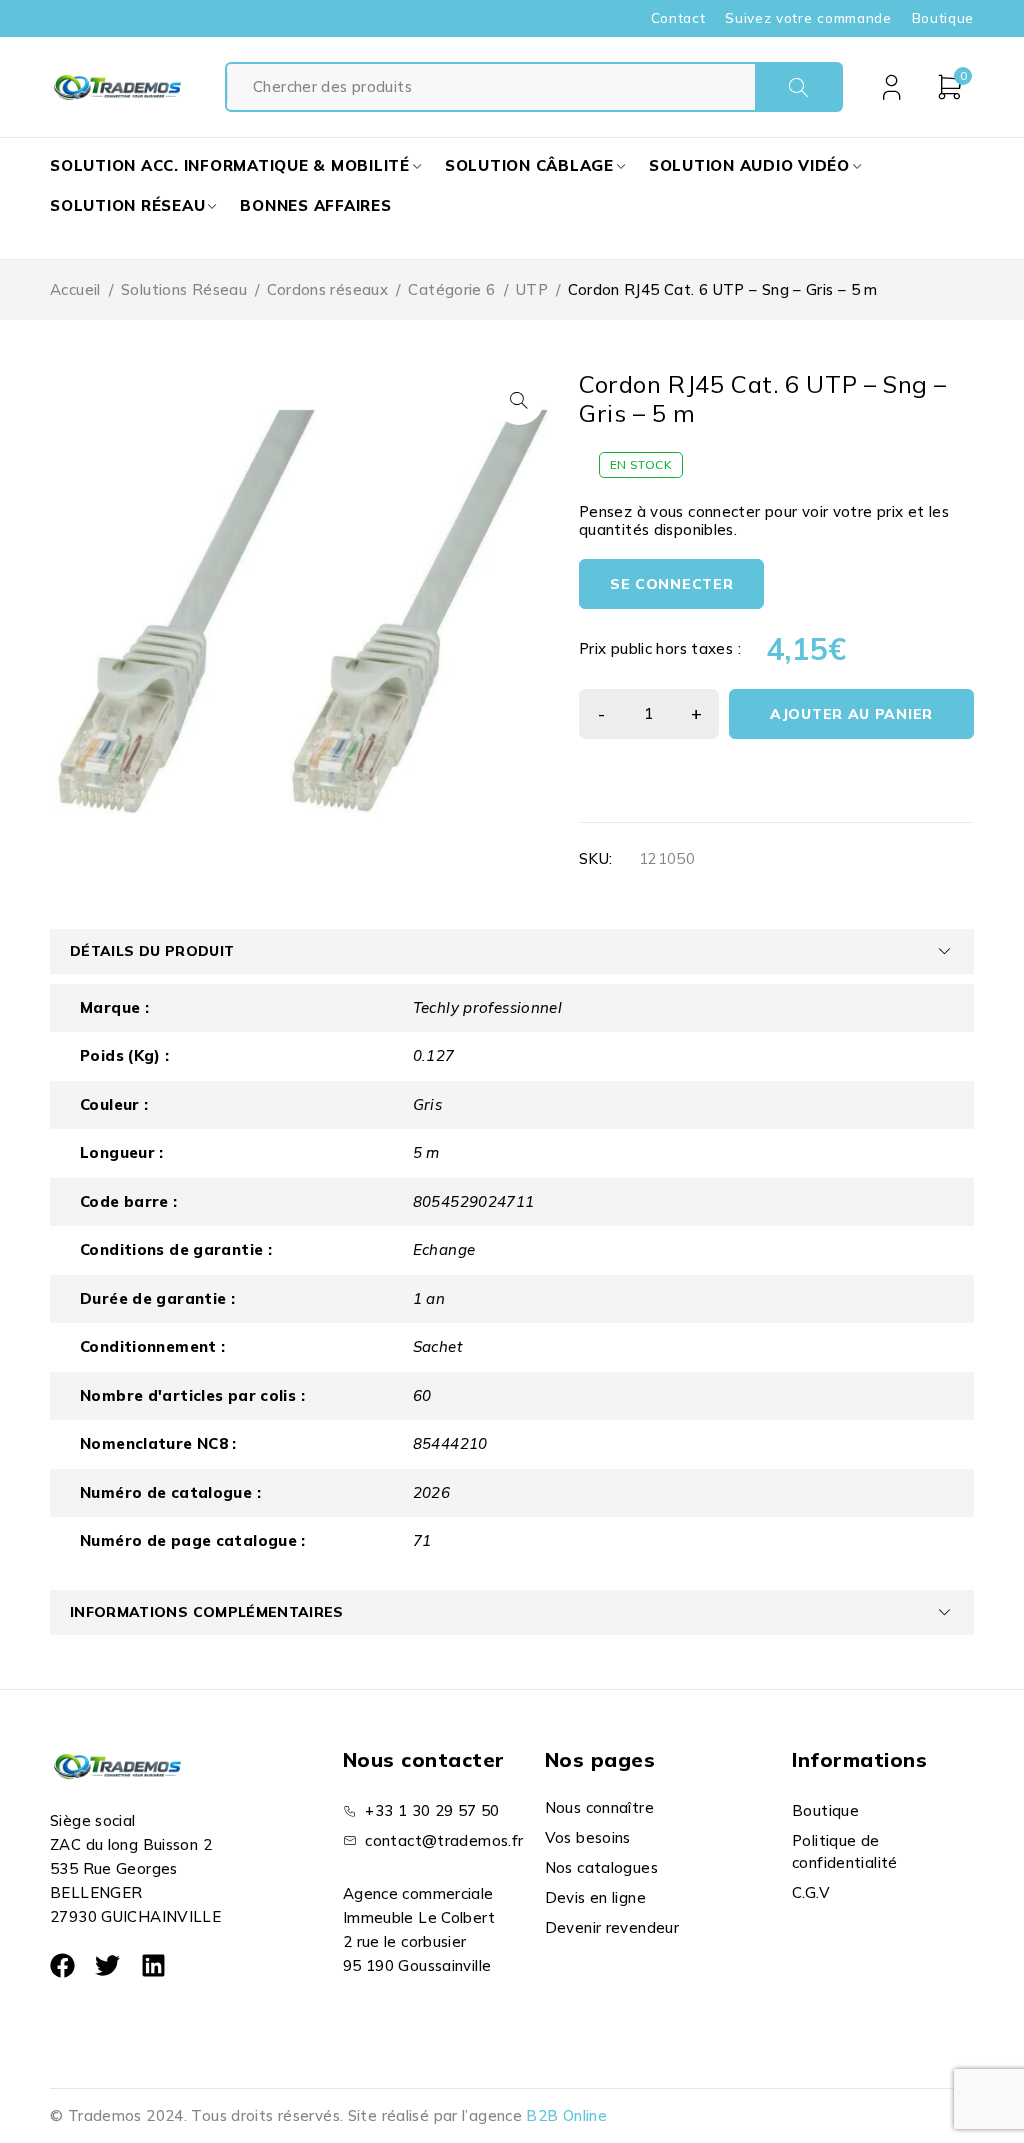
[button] (519, 400)
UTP (532, 289)
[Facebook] (62, 1965)
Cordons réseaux (327, 289)
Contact (678, 18)
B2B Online (566, 2115)
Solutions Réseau (184, 289)
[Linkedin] (153, 1965)
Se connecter (671, 584)
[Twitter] (107, 1965)
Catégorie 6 (451, 289)
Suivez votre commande (808, 18)
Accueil (75, 289)
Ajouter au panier (851, 714)
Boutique (943, 18)
